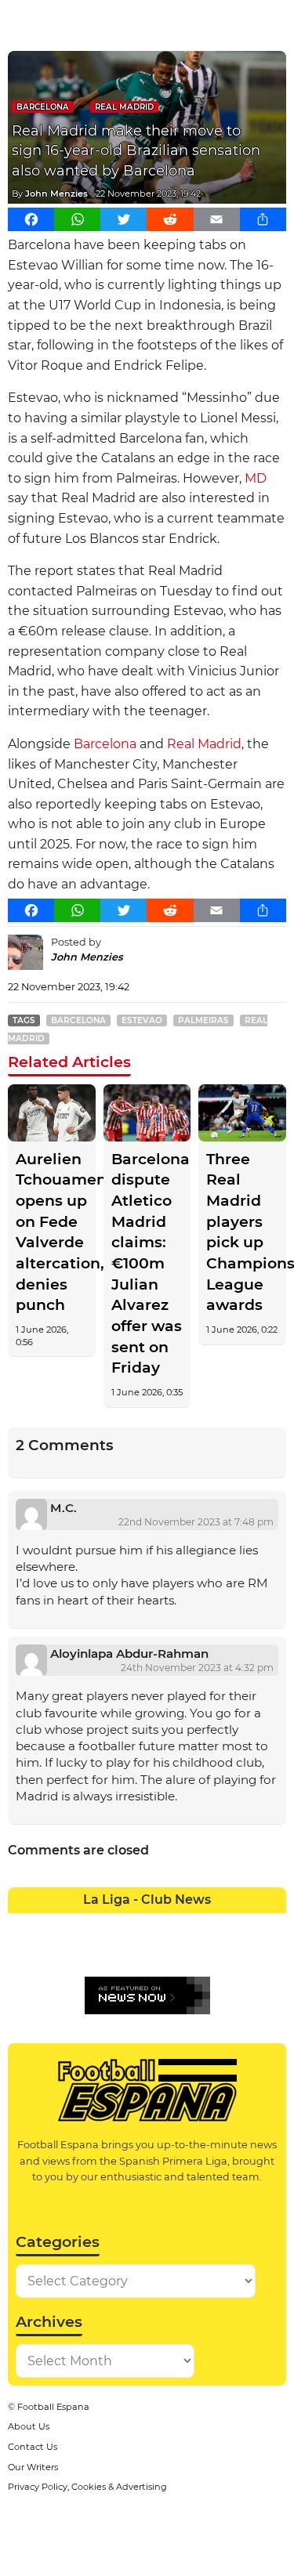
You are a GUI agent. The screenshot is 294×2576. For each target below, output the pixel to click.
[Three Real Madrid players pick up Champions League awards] (242, 1113)
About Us (29, 2426)
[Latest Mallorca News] (22, 1952)
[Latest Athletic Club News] (50, 1925)
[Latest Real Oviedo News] (162, 1952)
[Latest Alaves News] (22, 1925)
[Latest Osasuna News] (50, 1952)
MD (256, 478)
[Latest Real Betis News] (106, 1952)
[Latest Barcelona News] (106, 1925)
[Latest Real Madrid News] (133, 1952)
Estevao (142, 1020)
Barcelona (43, 107)
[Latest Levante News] (273, 1925)
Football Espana (53, 2407)
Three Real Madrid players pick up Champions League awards (242, 1232)
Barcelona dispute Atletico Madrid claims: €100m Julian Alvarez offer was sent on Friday (147, 1264)
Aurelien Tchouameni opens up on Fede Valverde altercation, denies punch (52, 1232)
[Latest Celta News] (133, 1925)
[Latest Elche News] (162, 1925)
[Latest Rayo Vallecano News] (78, 1952)
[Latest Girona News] (245, 1925)
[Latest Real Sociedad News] (189, 1952)
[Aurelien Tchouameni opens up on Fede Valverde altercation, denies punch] (52, 1113)
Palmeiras (203, 1020)
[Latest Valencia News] (245, 1952)
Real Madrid (124, 107)
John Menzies (56, 194)
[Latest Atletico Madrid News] (78, 1925)
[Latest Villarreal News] (273, 1952)
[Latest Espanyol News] (189, 1925)
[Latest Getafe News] (217, 1925)
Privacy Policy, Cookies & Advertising (87, 2487)
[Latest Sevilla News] (217, 1952)
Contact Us (33, 2447)
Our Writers (33, 2467)
